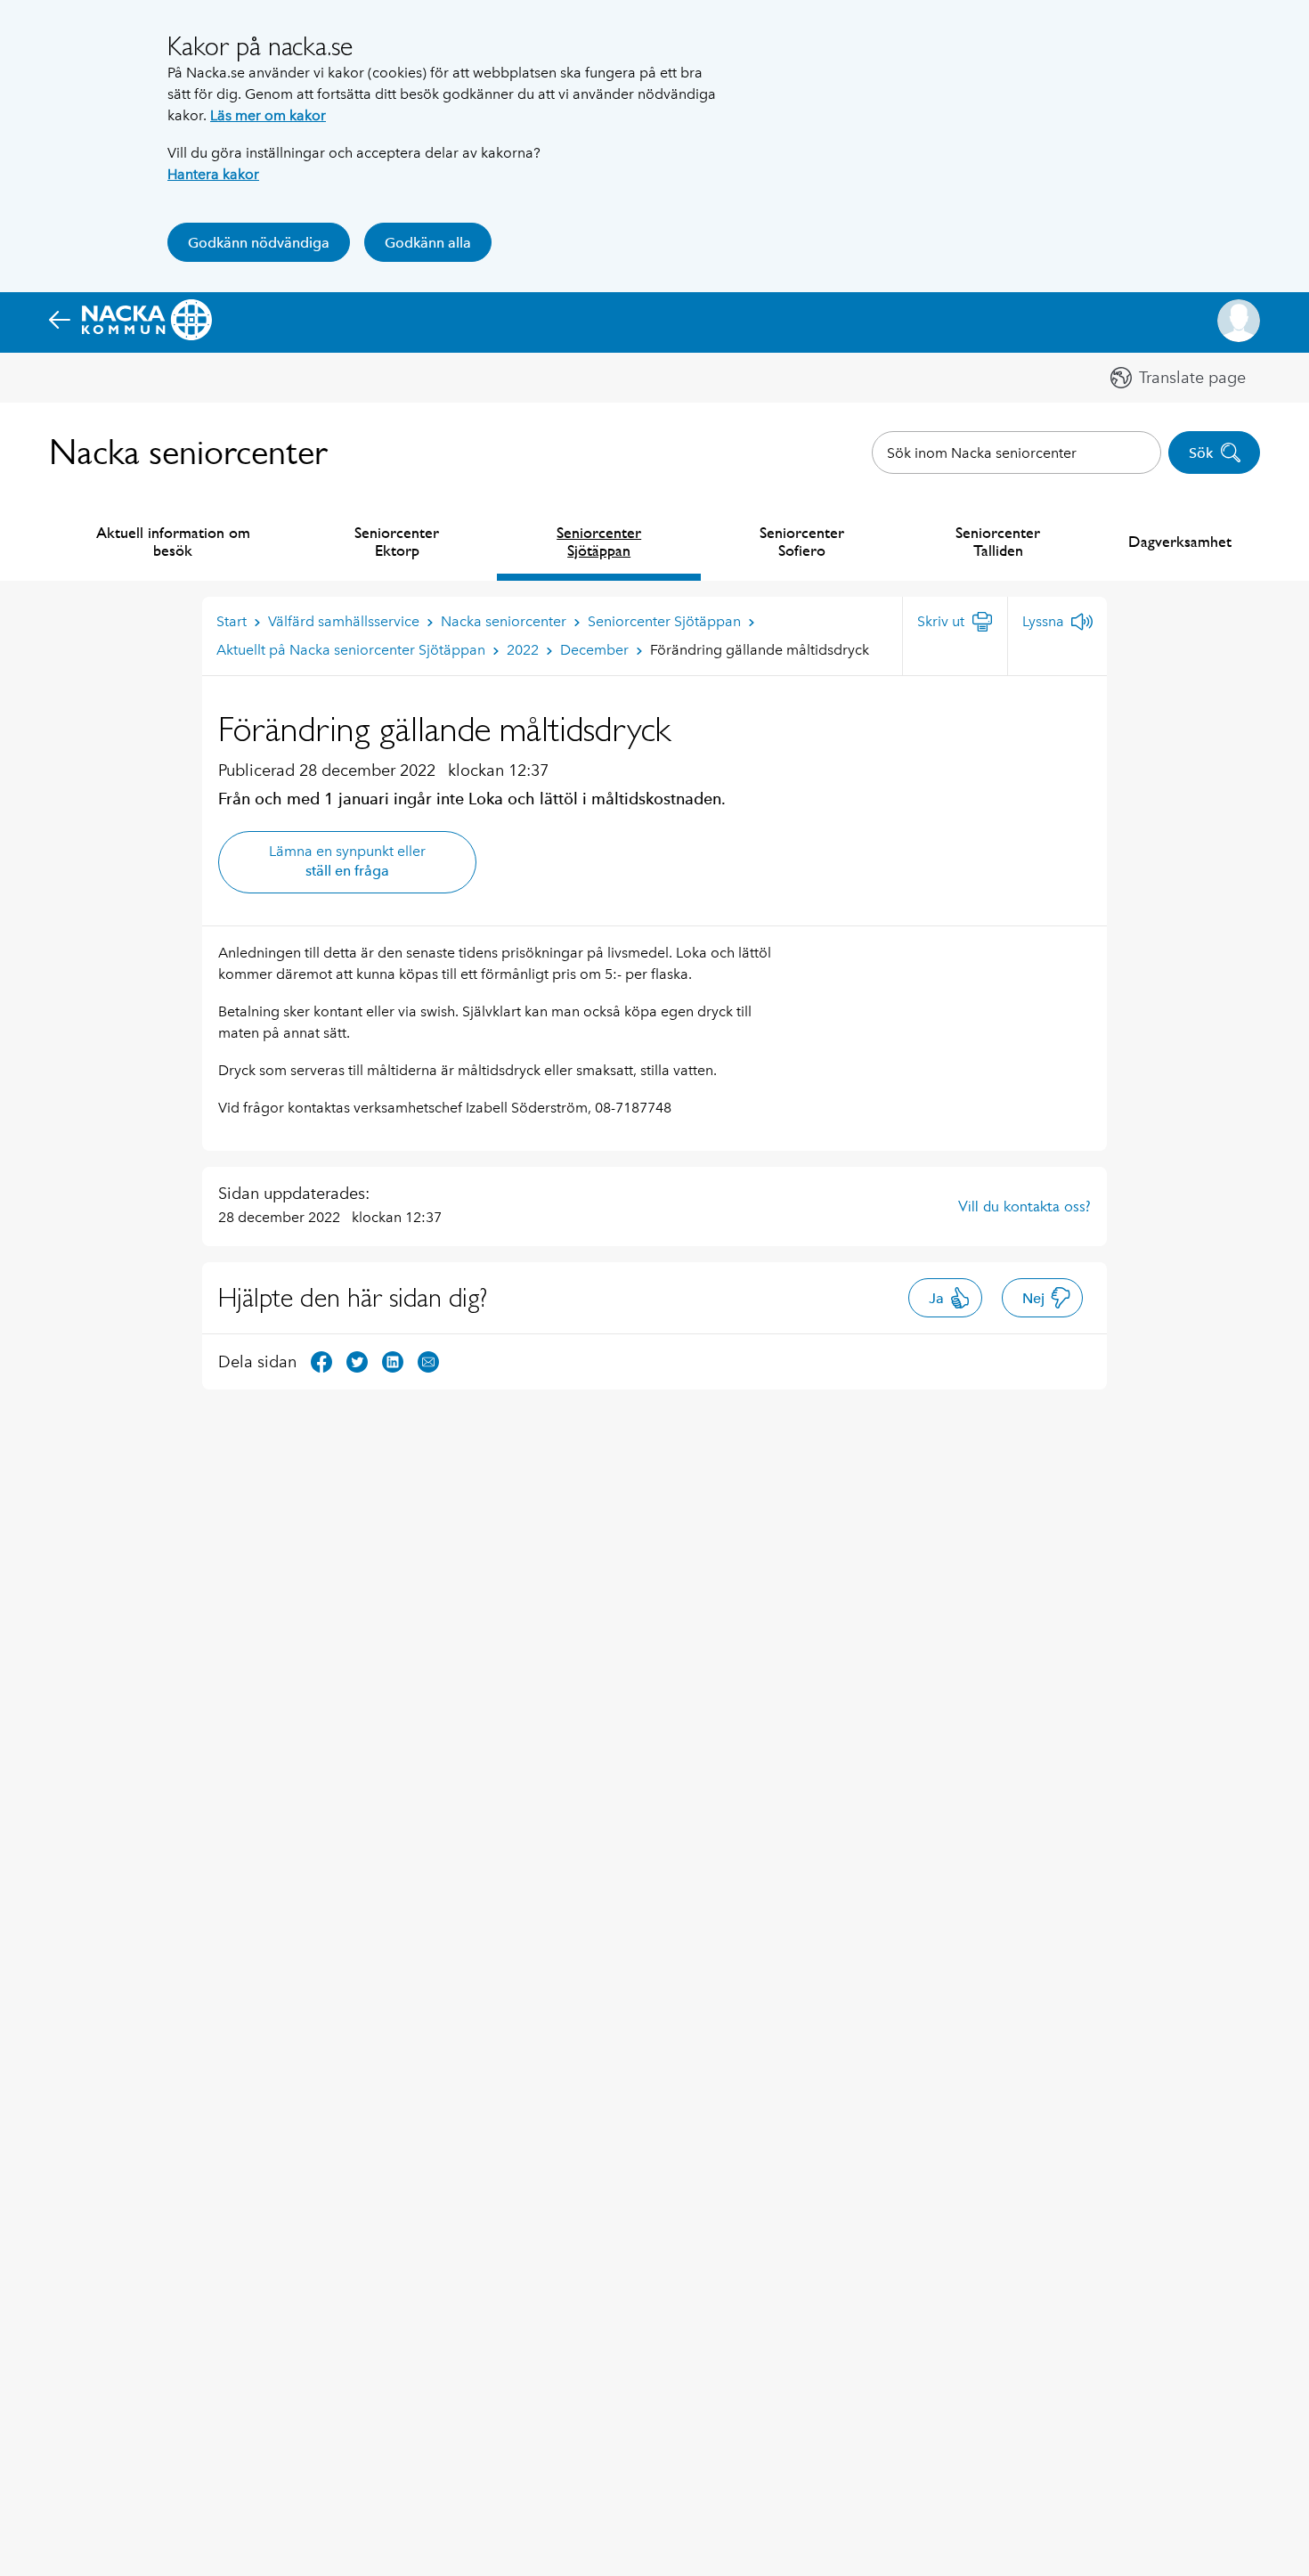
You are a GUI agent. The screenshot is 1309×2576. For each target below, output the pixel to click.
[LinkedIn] (393, 1361)
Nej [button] (1033, 1298)
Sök (1201, 453)
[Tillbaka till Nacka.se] (130, 321)
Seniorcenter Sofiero (802, 541)
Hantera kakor (213, 174)
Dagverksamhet (1180, 541)
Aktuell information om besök (173, 541)
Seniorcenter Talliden (998, 541)
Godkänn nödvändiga (259, 243)
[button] (1239, 321)
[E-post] (428, 1361)
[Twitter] (357, 1361)
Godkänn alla (428, 243)
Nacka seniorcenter (188, 452)
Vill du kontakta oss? (1024, 1206)
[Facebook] (321, 1361)
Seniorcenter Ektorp (397, 541)
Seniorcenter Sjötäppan (599, 541)
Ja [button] (936, 1298)
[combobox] (1016, 452)
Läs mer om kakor (268, 115)
